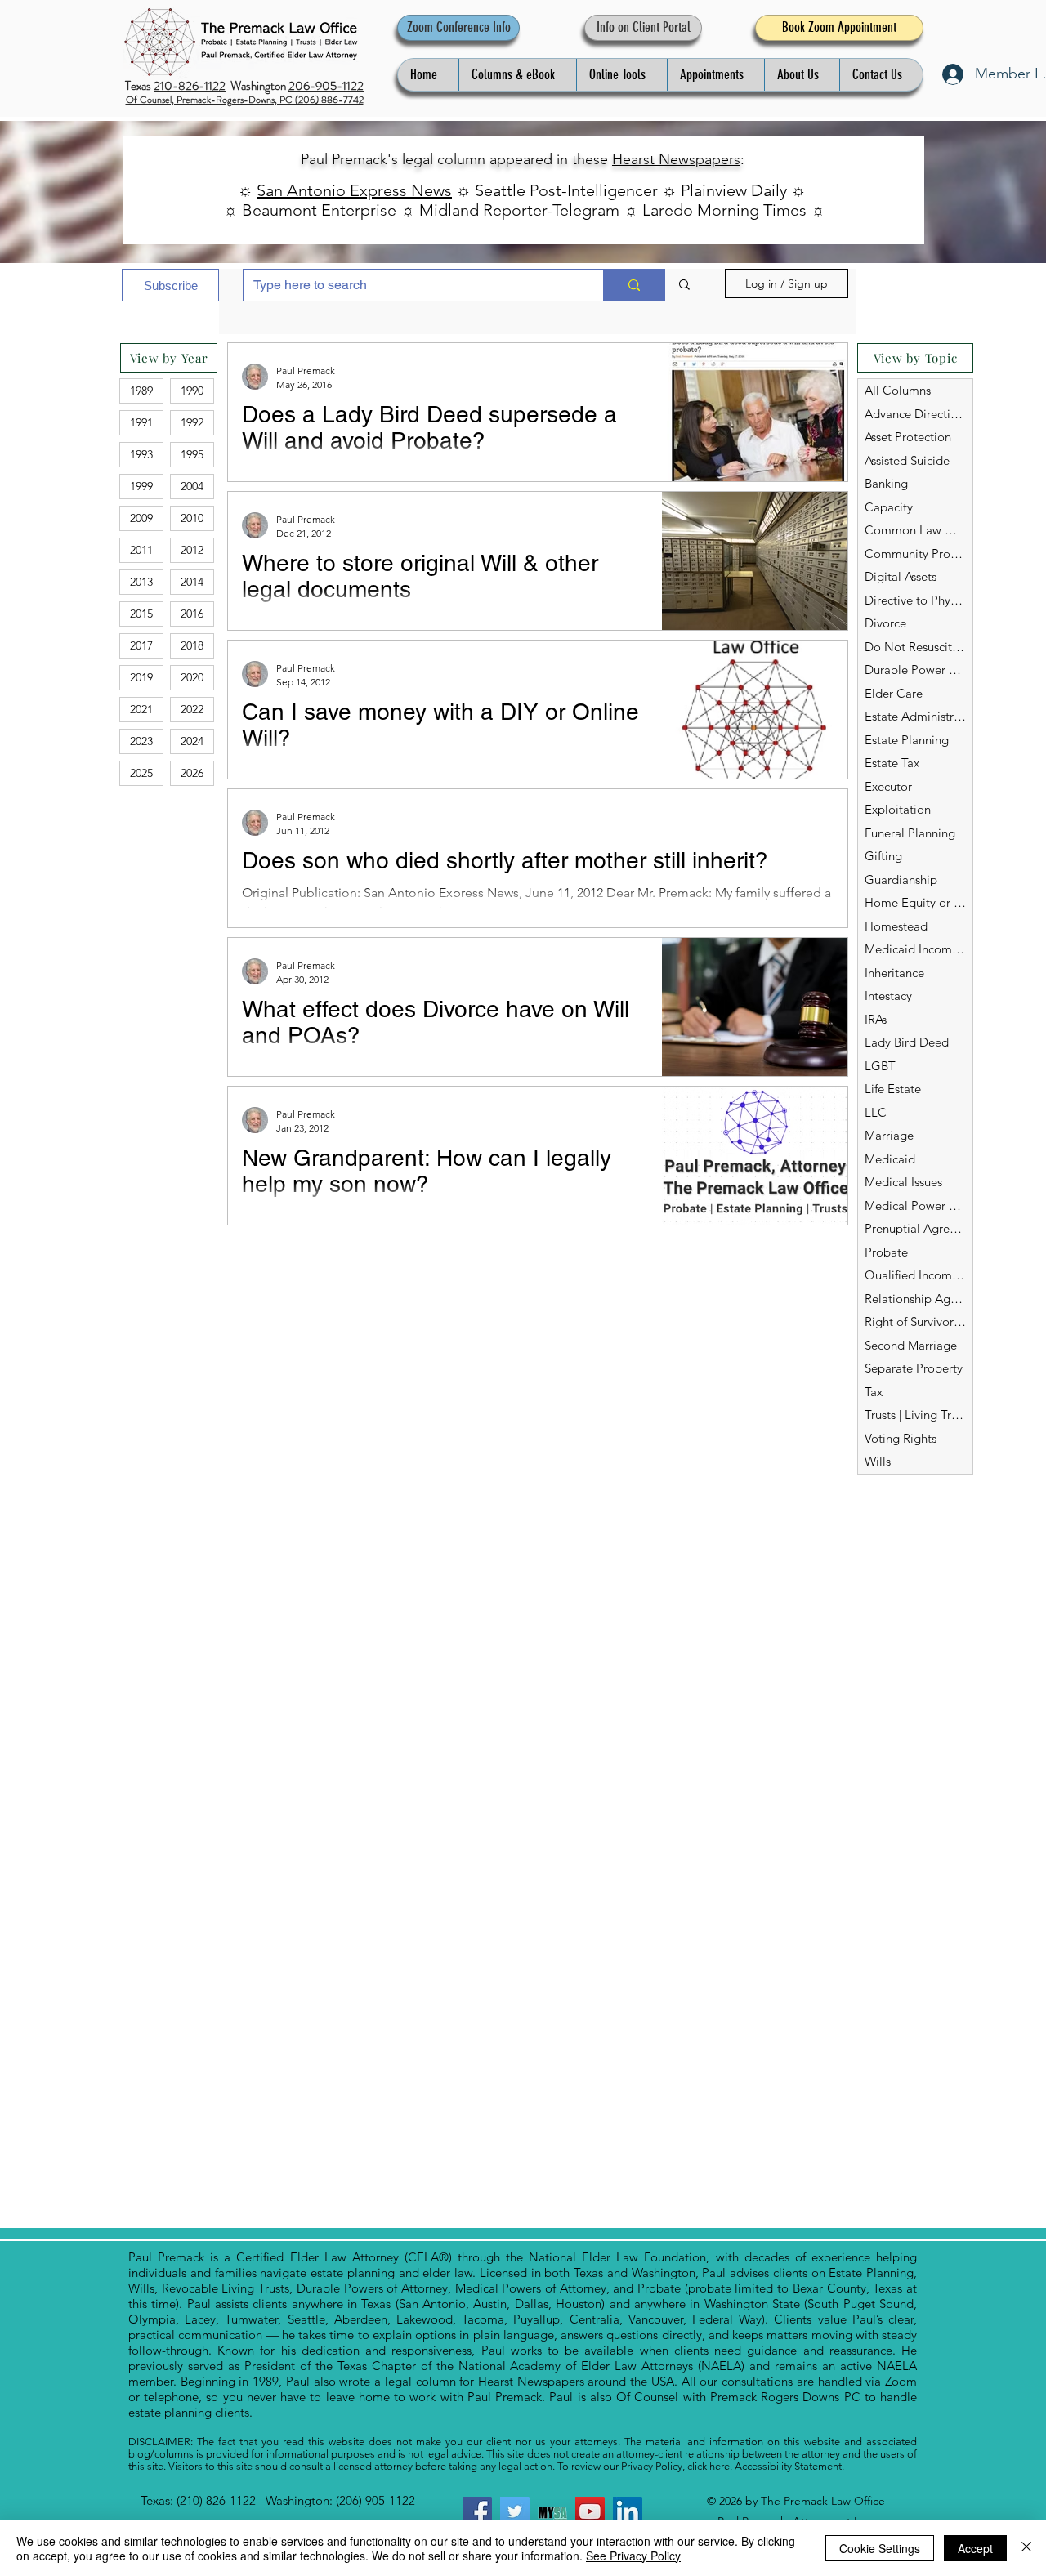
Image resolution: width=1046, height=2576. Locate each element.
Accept (975, 2548)
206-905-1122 (326, 86)
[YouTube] (590, 2511)
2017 (141, 645)
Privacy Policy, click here (675, 2466)
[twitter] (515, 2511)
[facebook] (477, 2511)
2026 (192, 773)
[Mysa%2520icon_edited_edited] (552, 2511)
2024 (192, 741)
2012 (192, 550)
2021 (141, 709)
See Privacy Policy (633, 2556)
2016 (192, 614)
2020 (192, 677)
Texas (139, 86)
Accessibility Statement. (789, 2466)
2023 (141, 741)
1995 (192, 454)
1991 (141, 422)
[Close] (1026, 2548)
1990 (192, 391)
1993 (141, 454)
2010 (192, 518)
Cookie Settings (880, 2548)
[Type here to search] (634, 285)
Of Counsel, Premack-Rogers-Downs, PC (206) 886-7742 (245, 100)
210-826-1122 (190, 86)
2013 (141, 582)
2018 (192, 645)
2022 (192, 709)
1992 (192, 422)
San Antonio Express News (354, 190)
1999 (141, 486)
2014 (192, 582)
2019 (141, 677)
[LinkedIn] (628, 2511)
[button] (517, 75)
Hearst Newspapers (676, 159)
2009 (141, 518)
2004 (192, 486)
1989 (141, 391)
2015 (141, 614)
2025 (141, 773)
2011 (141, 550)
